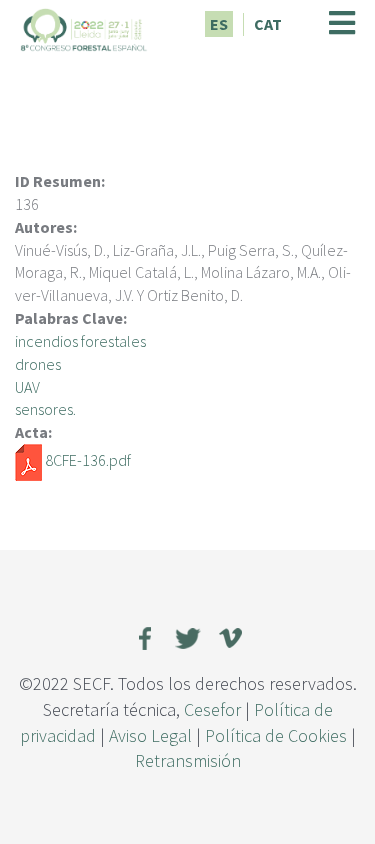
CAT (268, 24)
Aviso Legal (150, 735)
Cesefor (212, 709)
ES (219, 24)
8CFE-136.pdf (88, 460)
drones (38, 364)
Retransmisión (188, 760)
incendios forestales (80, 341)
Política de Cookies (276, 735)
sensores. (45, 409)
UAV (27, 387)
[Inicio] (84, 27)
